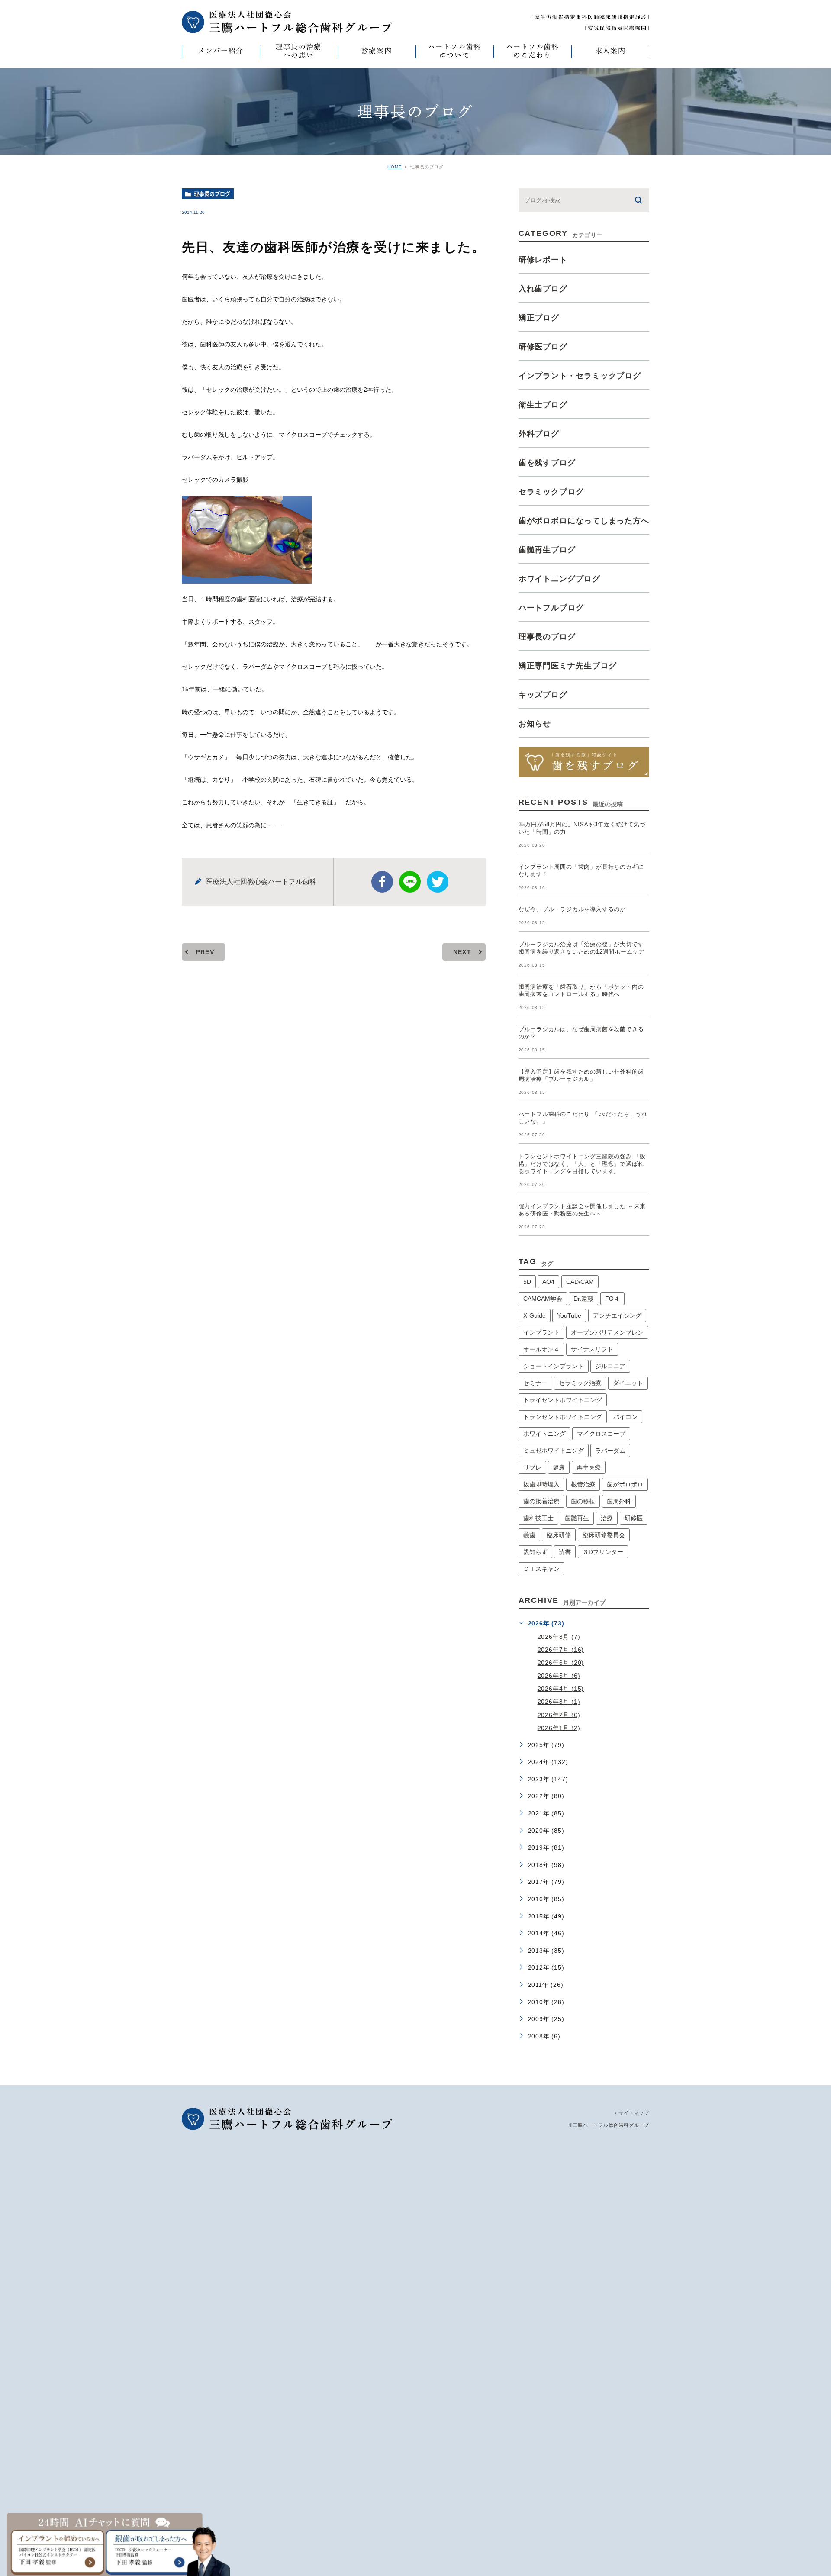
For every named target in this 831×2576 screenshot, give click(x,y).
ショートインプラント (554, 1366)
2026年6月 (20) (561, 1663)
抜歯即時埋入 (541, 1484)
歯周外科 (619, 1501)
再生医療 (589, 1467)
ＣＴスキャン (541, 1569)
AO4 (548, 1282)
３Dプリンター (603, 1552)
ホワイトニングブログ (559, 579)
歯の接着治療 (541, 1501)
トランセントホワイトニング (563, 1417)
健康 (559, 1467)
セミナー (535, 1383)
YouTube (569, 1315)
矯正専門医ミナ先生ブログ (568, 666)
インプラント (541, 1332)
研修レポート (543, 260)
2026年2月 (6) (559, 1715)
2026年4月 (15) (561, 1689)
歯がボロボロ (625, 1484)
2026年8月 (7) (559, 1636)
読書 (565, 1552)
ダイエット (628, 1383)
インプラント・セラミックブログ (580, 376)
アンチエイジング (617, 1315)
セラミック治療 (580, 1383)
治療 (607, 1518)
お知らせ (535, 724)
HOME (395, 167)
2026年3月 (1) (559, 1702)
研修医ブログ (543, 347)
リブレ (532, 1467)
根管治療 (583, 1484)
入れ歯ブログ (543, 289)
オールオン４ (541, 1349)
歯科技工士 (538, 1518)
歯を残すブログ (547, 463)
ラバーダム (610, 1451)
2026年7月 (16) (561, 1650)
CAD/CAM (580, 1282)
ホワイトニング (544, 1434)
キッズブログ (543, 695)
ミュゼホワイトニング (554, 1451)
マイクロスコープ (601, 1434)
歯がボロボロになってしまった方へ (584, 521)
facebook (382, 882)
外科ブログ (539, 434)
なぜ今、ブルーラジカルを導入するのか (572, 909)
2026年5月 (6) (559, 1676)
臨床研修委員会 (604, 1535)
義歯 (529, 1535)
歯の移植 (583, 1501)
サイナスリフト (592, 1349)
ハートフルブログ (551, 608)
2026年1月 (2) (559, 1728)
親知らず (535, 1552)
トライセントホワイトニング (563, 1400)
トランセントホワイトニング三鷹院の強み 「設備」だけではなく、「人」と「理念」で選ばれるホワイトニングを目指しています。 (582, 1164)
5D (527, 1282)
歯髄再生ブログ (547, 550)
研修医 (634, 1518)
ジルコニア (610, 1366)
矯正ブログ (539, 318)
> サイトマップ (632, 2113)
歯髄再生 (577, 1518)
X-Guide (535, 1315)
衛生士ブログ (543, 405)
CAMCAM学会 (543, 1299)
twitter (438, 882)
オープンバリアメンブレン (607, 1332)
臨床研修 (559, 1535)
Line (410, 882)
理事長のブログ (212, 194)
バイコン (625, 1417)
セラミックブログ (551, 492)
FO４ (612, 1299)
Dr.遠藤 (583, 1299)
